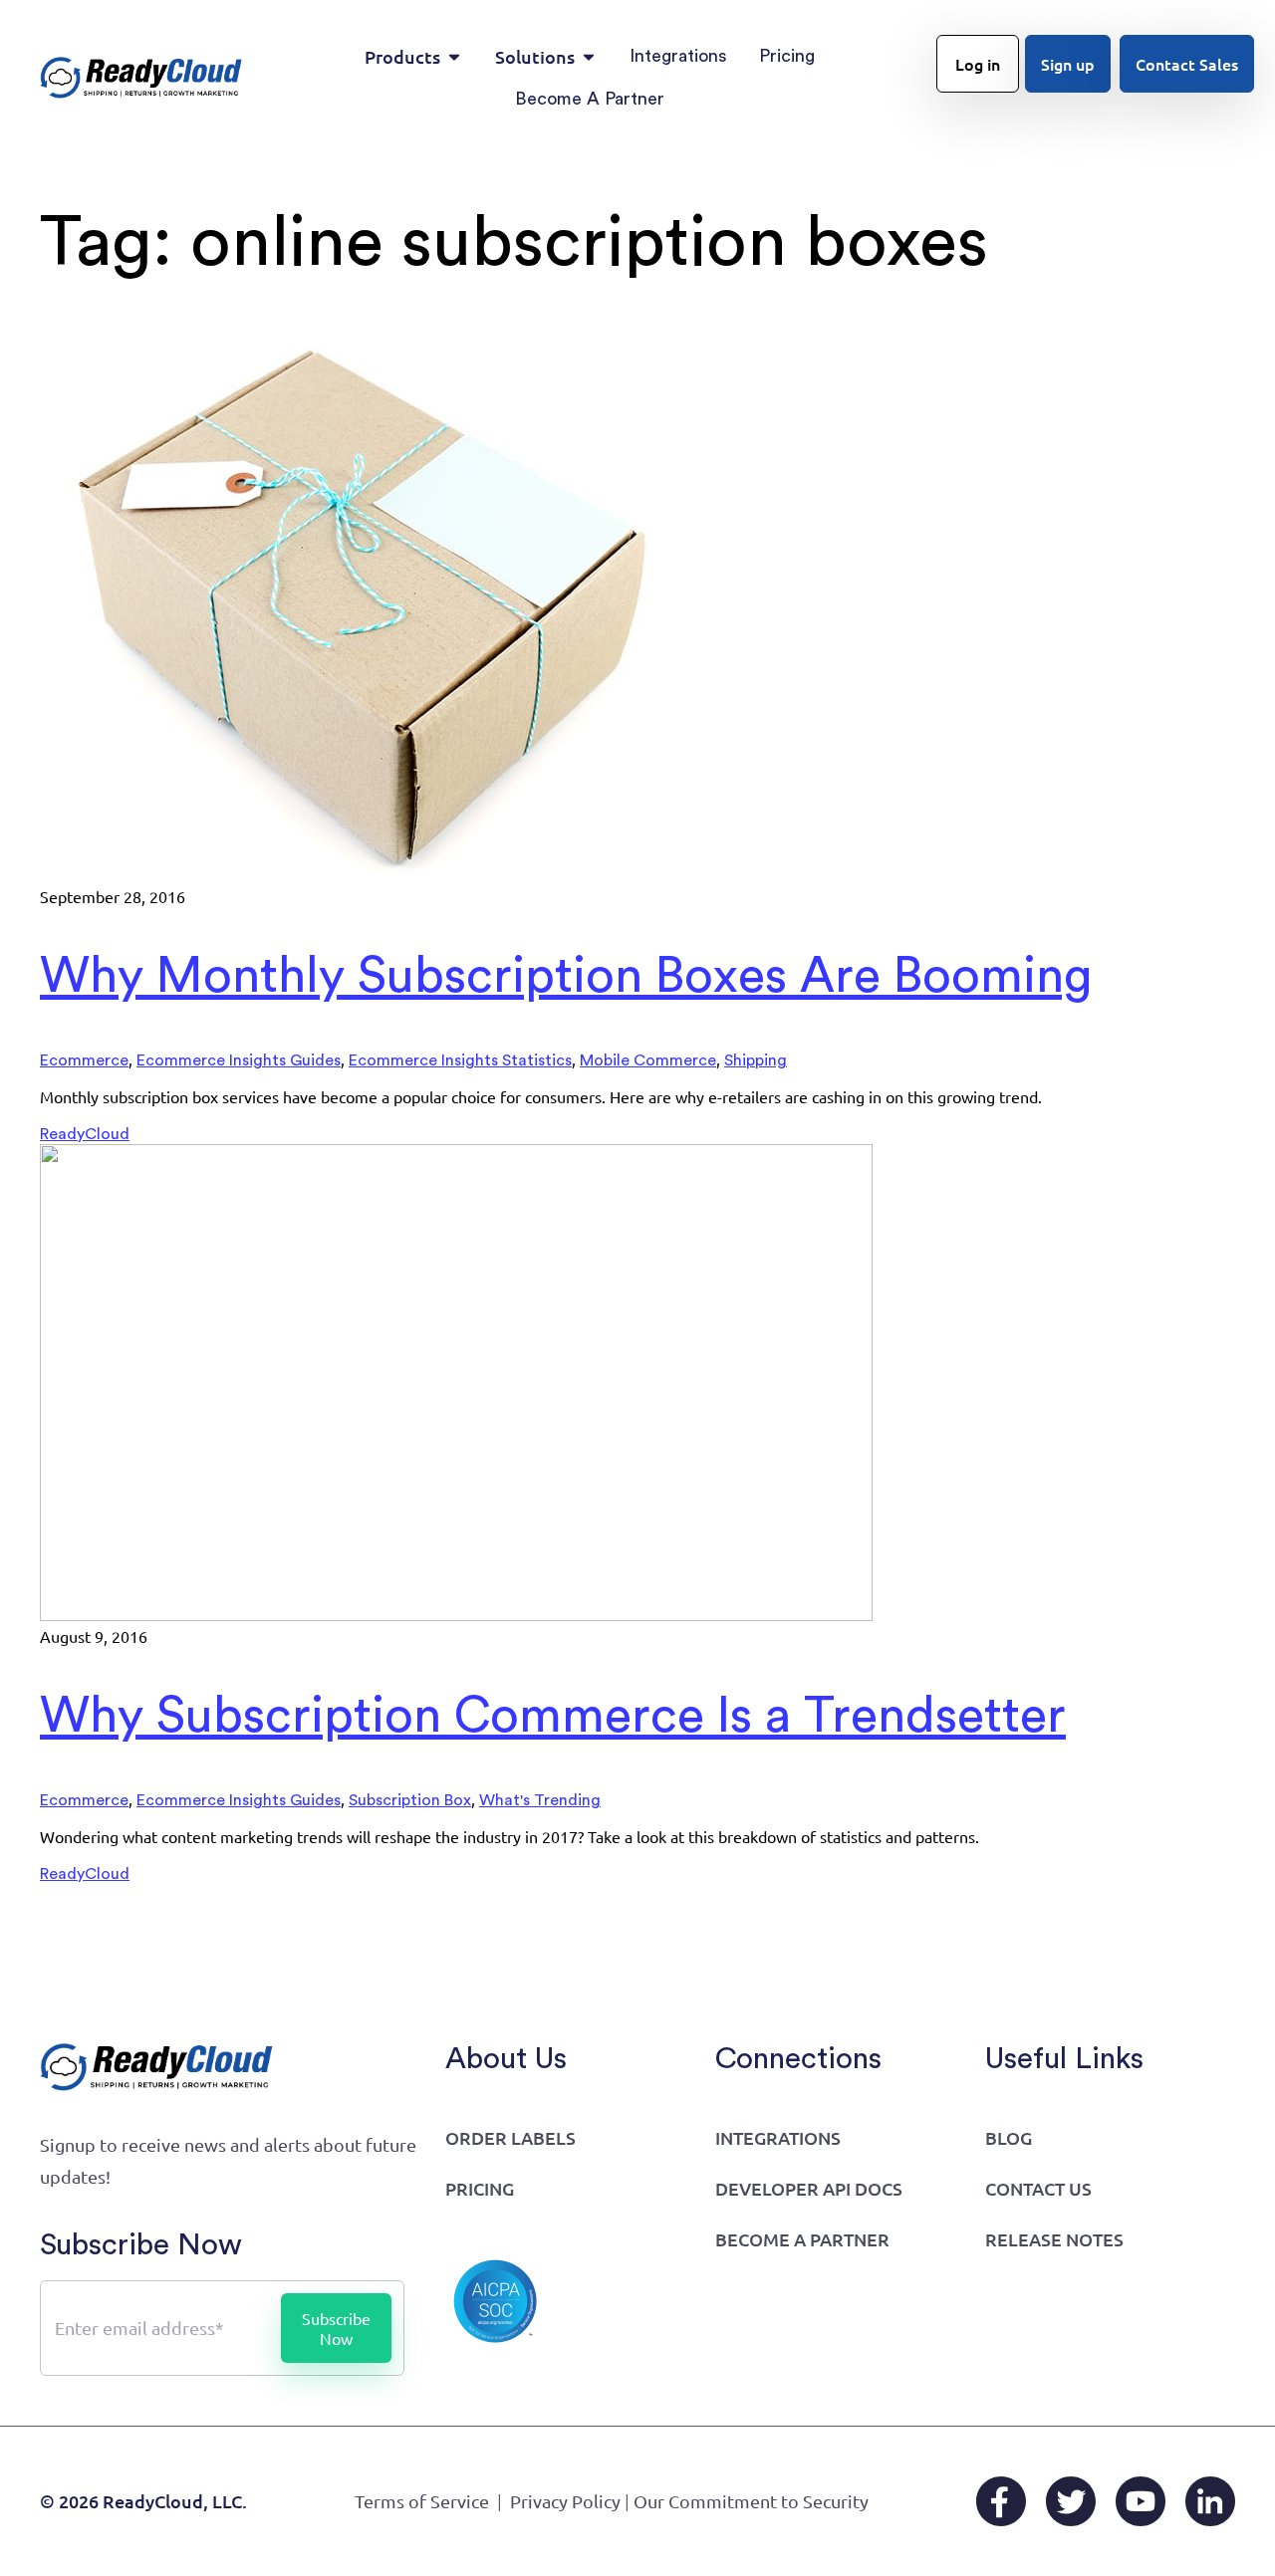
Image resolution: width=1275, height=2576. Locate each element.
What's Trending (540, 1800)
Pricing (480, 2188)
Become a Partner (802, 2239)
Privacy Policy (565, 2501)
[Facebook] (1001, 2501)
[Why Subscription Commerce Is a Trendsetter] (456, 1616)
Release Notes (1054, 2239)
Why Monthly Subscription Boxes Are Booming (566, 977)
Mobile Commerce (648, 1060)
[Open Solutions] (589, 56)
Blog (1009, 2137)
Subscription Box (410, 1800)
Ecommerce (84, 1060)
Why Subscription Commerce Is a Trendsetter (553, 1717)
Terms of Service (422, 2501)
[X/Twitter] (1071, 2501)
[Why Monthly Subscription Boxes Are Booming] (364, 876)
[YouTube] (1141, 2501)
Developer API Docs (809, 2188)
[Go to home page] (141, 77)
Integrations (778, 2137)
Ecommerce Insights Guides (239, 1060)
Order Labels (510, 2137)
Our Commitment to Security (751, 2501)
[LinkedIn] (1210, 2501)
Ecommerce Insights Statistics (460, 1060)
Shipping (756, 1060)
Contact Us (1038, 2188)
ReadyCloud (85, 1134)
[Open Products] (454, 56)
